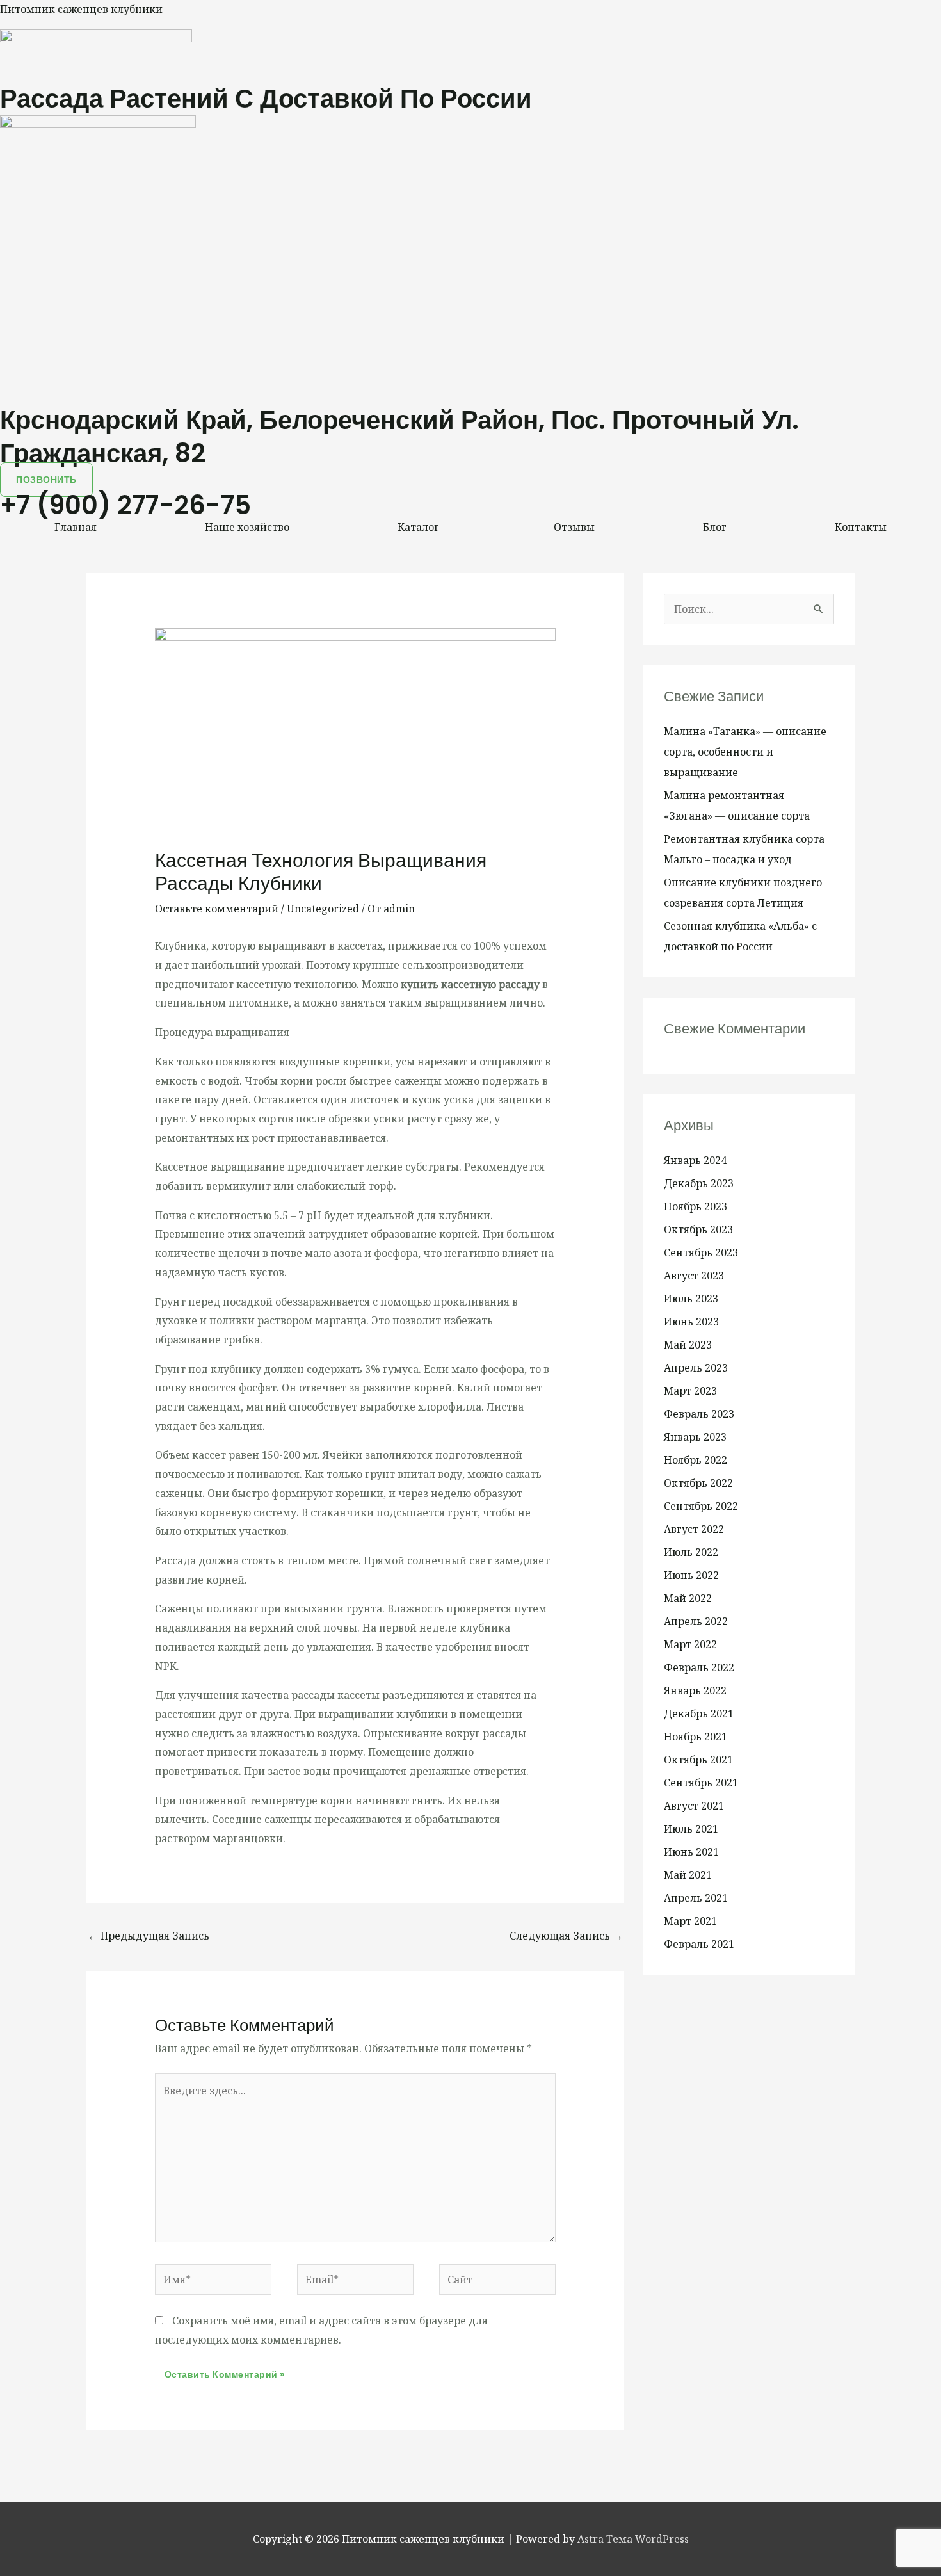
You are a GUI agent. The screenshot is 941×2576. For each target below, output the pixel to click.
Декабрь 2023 (699, 1183)
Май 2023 (688, 1345)
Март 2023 (690, 1391)
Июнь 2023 (691, 1322)
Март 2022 (690, 1644)
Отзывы (574, 527)
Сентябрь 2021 (701, 1783)
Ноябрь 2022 (696, 1460)
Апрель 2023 (696, 1368)
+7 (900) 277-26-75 (125, 505)
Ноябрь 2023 (696, 1206)
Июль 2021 (691, 1829)
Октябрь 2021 (698, 1760)
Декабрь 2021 (699, 1713)
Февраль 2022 (699, 1667)
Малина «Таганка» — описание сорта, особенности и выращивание (745, 752)
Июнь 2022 (691, 1575)
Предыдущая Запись (149, 1936)
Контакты (861, 527)
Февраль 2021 (699, 1944)
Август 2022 (694, 1529)
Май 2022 (688, 1598)
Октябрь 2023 (698, 1229)
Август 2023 (694, 1276)
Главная (76, 527)
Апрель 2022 (696, 1621)
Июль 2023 (691, 1299)
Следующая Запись (566, 1936)
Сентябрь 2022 (701, 1506)
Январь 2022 (695, 1690)
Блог (715, 527)
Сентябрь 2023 (701, 1252)
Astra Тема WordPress (633, 2539)
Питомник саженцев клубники (81, 9)
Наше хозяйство (247, 527)
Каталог (418, 527)
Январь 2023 (695, 1437)
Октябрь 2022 (698, 1483)
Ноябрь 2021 (696, 1737)
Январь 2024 (695, 1160)
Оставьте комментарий (217, 909)
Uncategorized (323, 909)
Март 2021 (690, 1921)
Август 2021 (694, 1806)
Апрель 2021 (696, 1898)
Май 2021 (688, 1875)
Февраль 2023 (699, 1414)
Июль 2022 (691, 1552)
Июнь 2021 (691, 1852)
